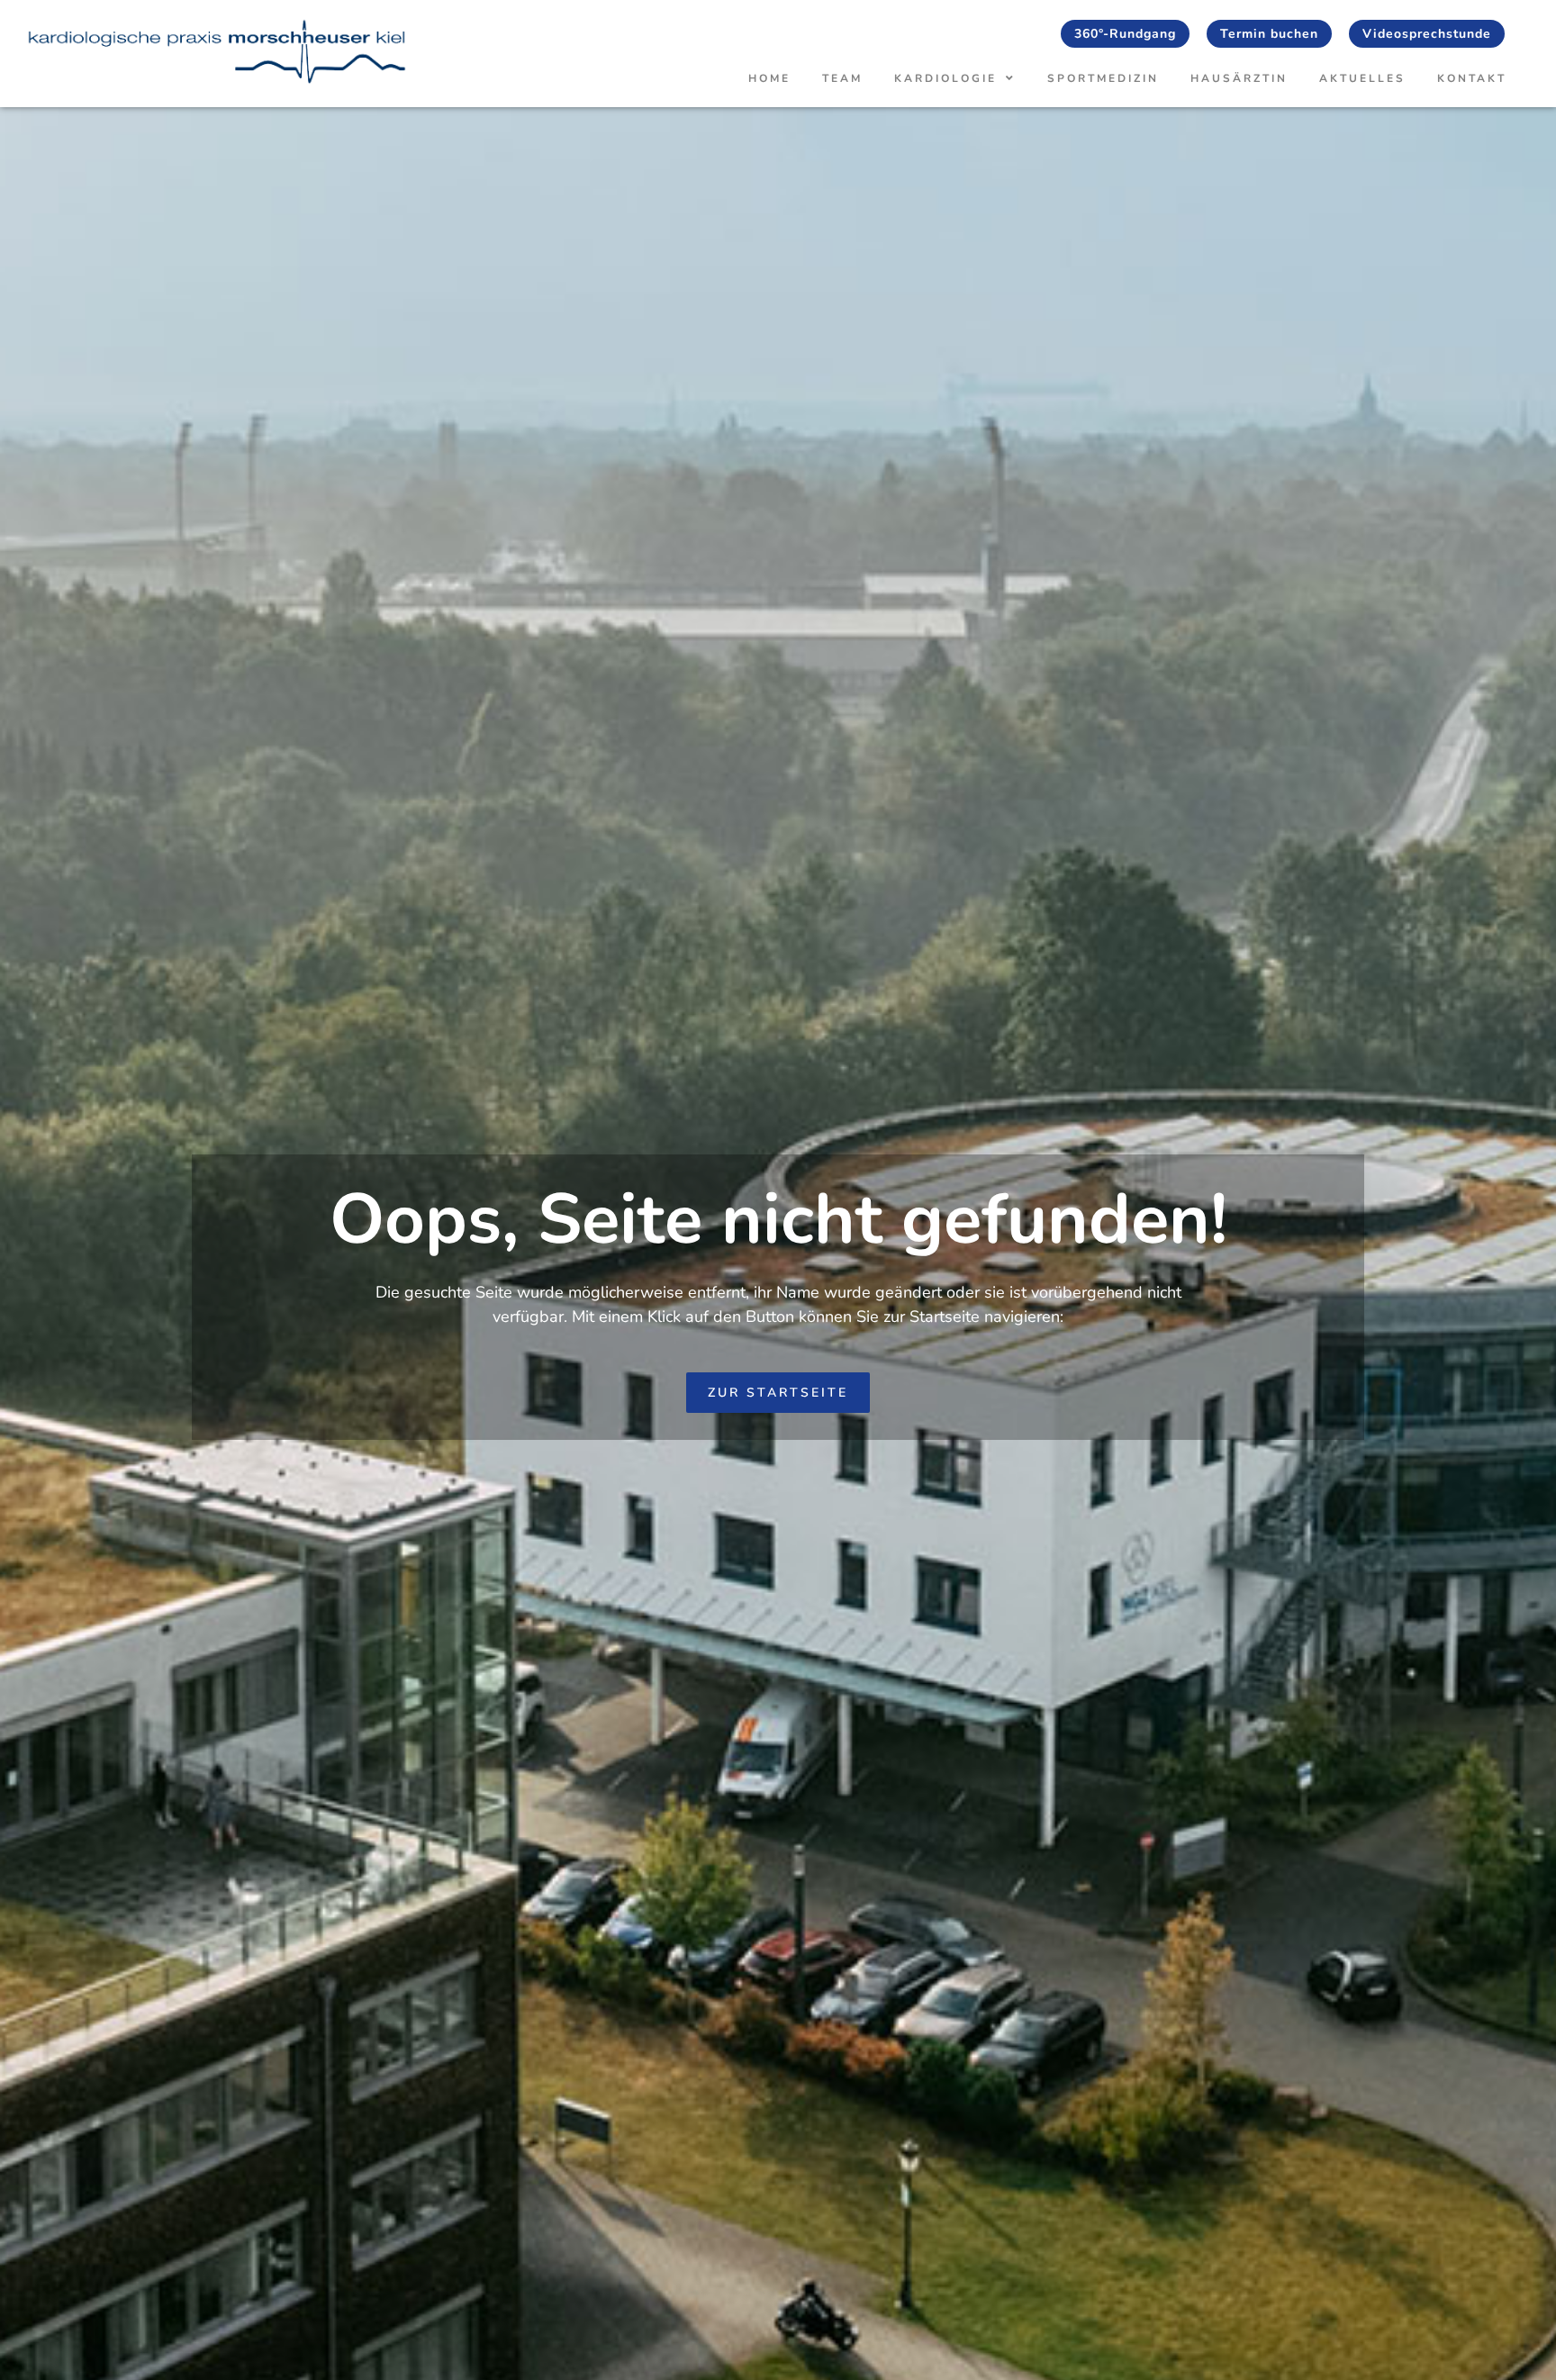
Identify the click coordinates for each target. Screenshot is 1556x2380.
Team (842, 78)
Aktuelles (1362, 78)
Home (769, 78)
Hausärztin (1239, 78)
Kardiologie (945, 78)
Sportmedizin (1103, 78)
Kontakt (1472, 78)
